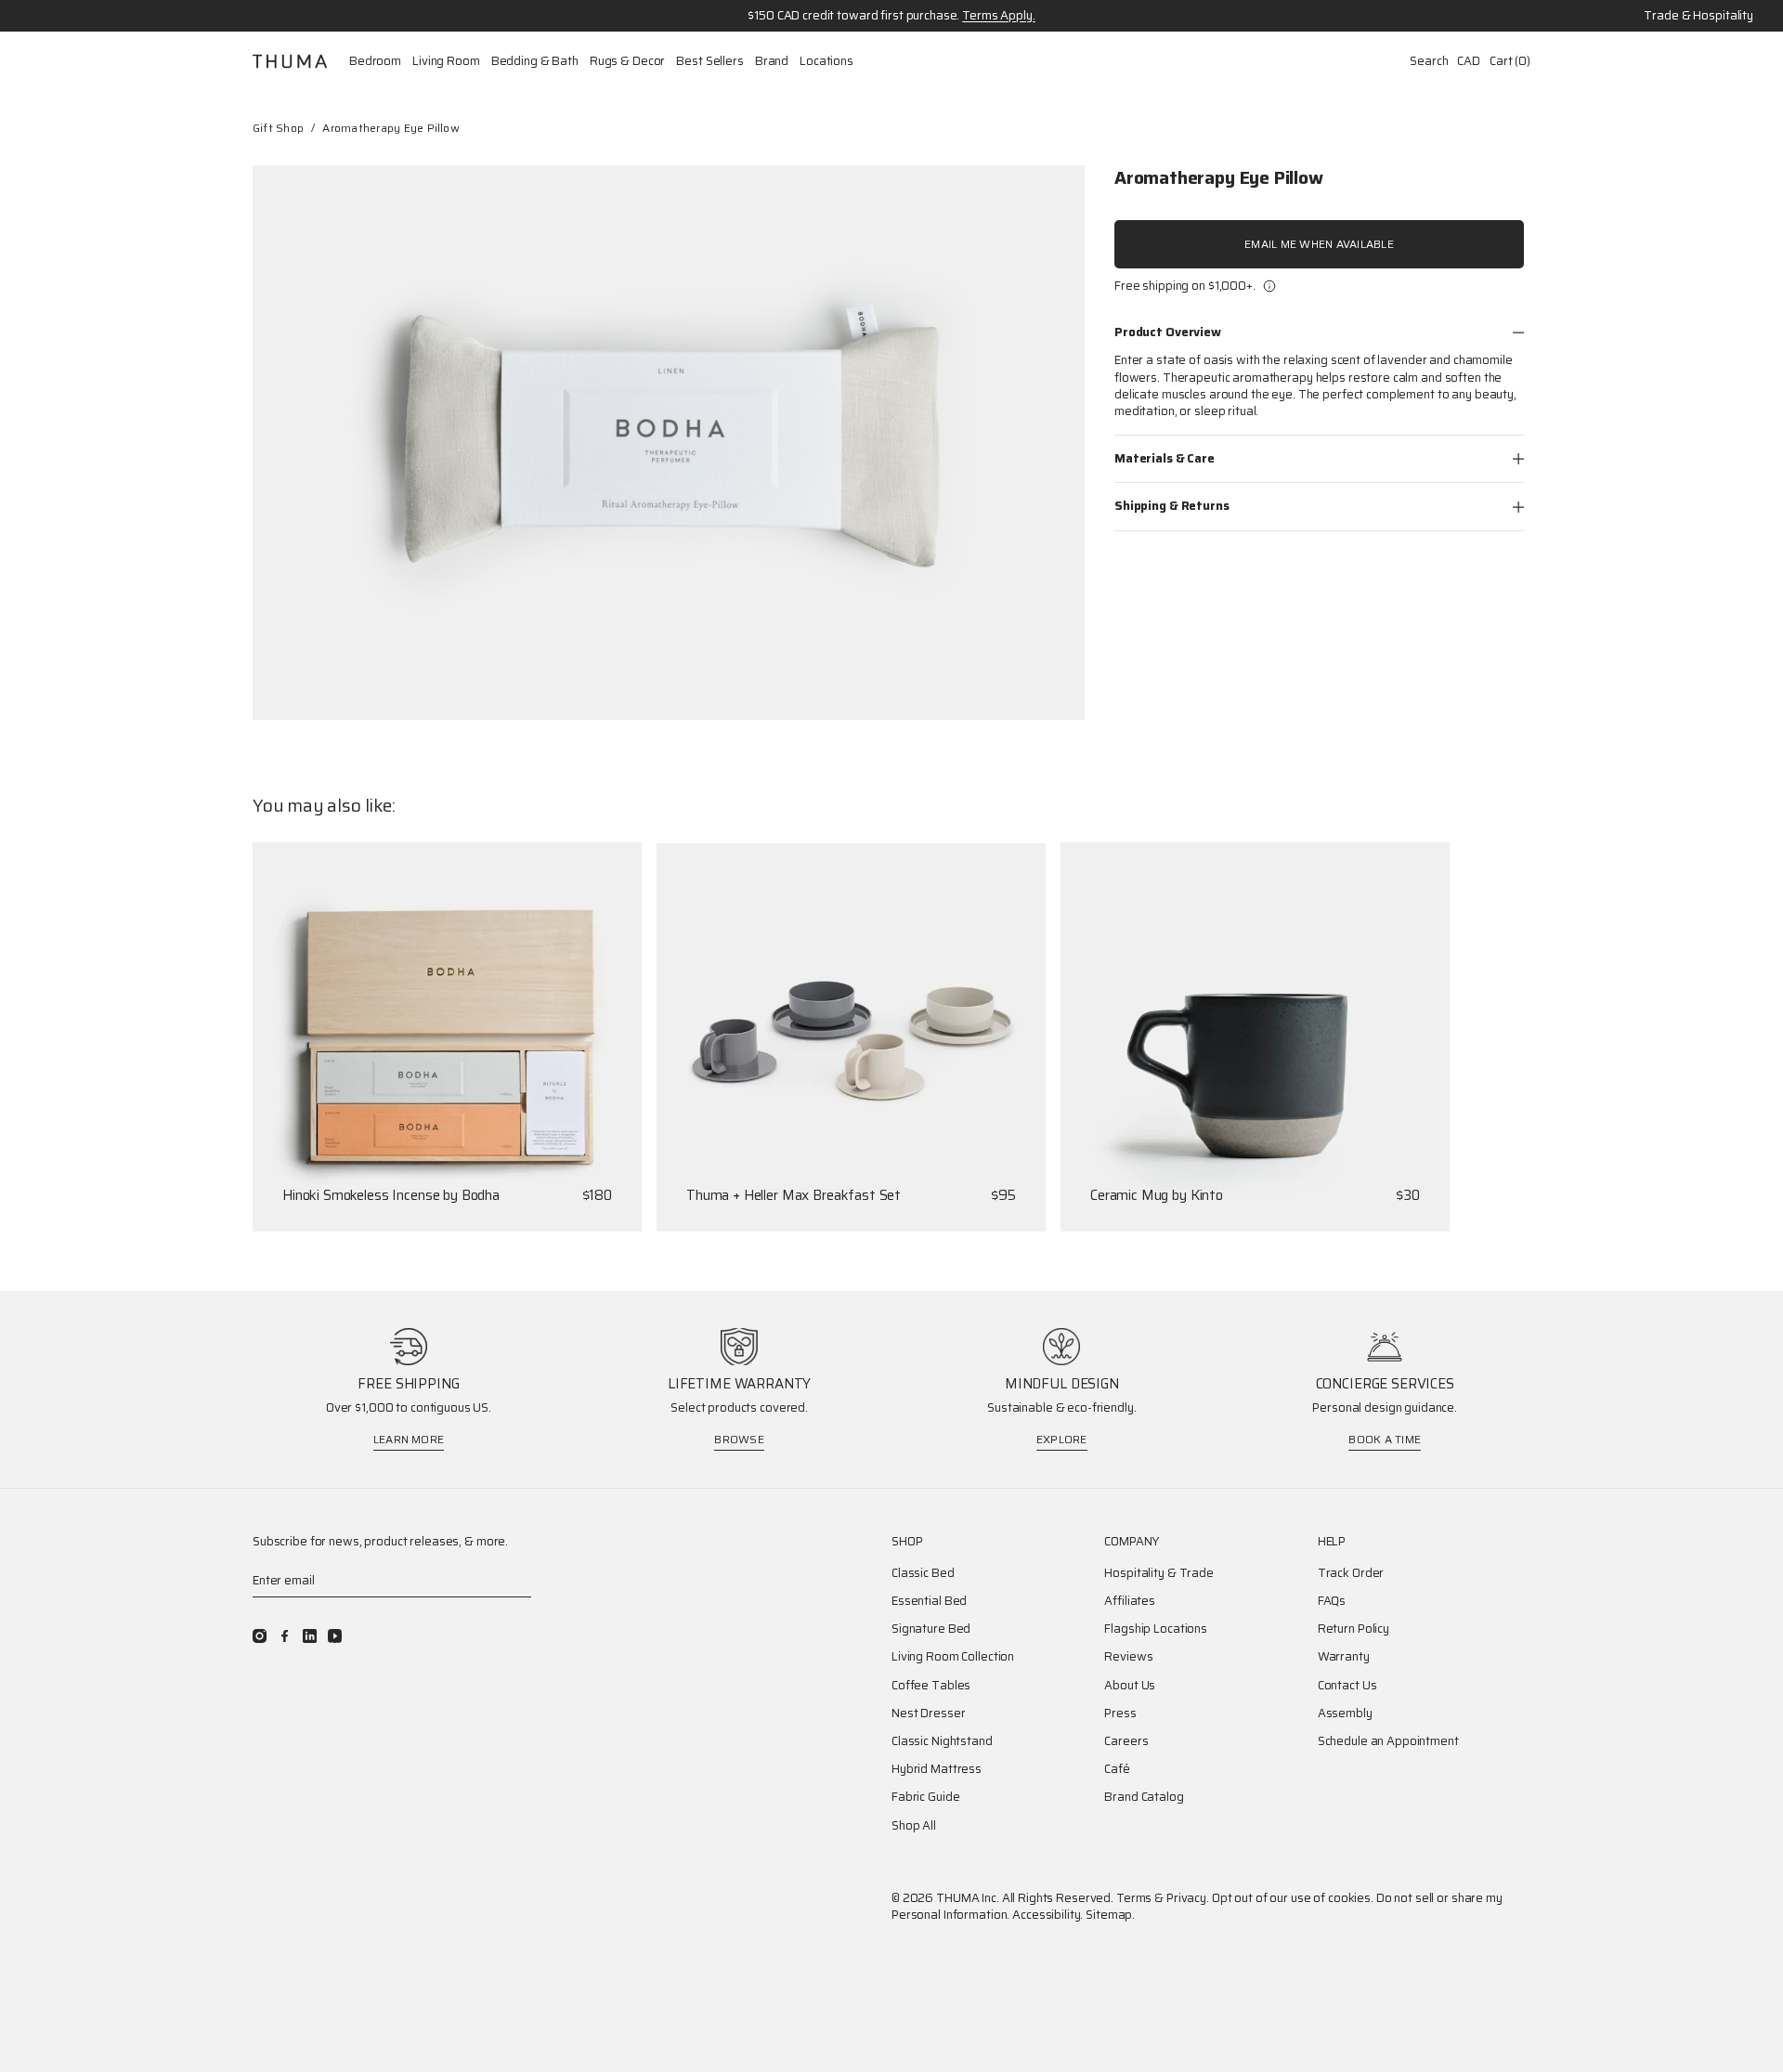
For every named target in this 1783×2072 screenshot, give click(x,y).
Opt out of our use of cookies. (1293, 1898)
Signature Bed (931, 1629)
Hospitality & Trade (1159, 1573)
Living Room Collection (953, 1657)
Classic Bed (923, 1573)
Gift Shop (278, 128)
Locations (826, 61)
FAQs (1332, 1601)
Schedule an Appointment (1388, 1741)
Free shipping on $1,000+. (1185, 286)
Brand (772, 61)
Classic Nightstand (942, 1741)
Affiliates (1130, 1601)
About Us (1130, 1686)
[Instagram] (260, 1636)
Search (1429, 61)
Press (1120, 1714)
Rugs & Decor (627, 61)
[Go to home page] (290, 61)
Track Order (1351, 1573)
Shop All (914, 1826)
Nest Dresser (928, 1714)
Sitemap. (1110, 1915)
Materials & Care (1165, 458)
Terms (1134, 1898)
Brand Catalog (1144, 1797)
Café (1117, 1769)
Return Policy (1354, 1629)
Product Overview (1168, 332)
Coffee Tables (931, 1686)
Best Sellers (709, 61)
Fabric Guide (925, 1797)
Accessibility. (1048, 1915)
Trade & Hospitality (1698, 16)
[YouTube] (335, 1636)
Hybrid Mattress (937, 1769)
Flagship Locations (1156, 1629)
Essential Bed (929, 1601)
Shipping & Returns (1172, 506)
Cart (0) (1510, 61)
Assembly (1345, 1714)
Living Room (446, 61)
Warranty (1344, 1657)
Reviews (1128, 1657)
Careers (1126, 1741)
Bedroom (375, 61)
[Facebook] (285, 1636)
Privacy (1186, 1898)
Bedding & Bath (535, 61)
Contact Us (1347, 1686)
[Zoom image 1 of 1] (669, 443)
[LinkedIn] (310, 1636)
